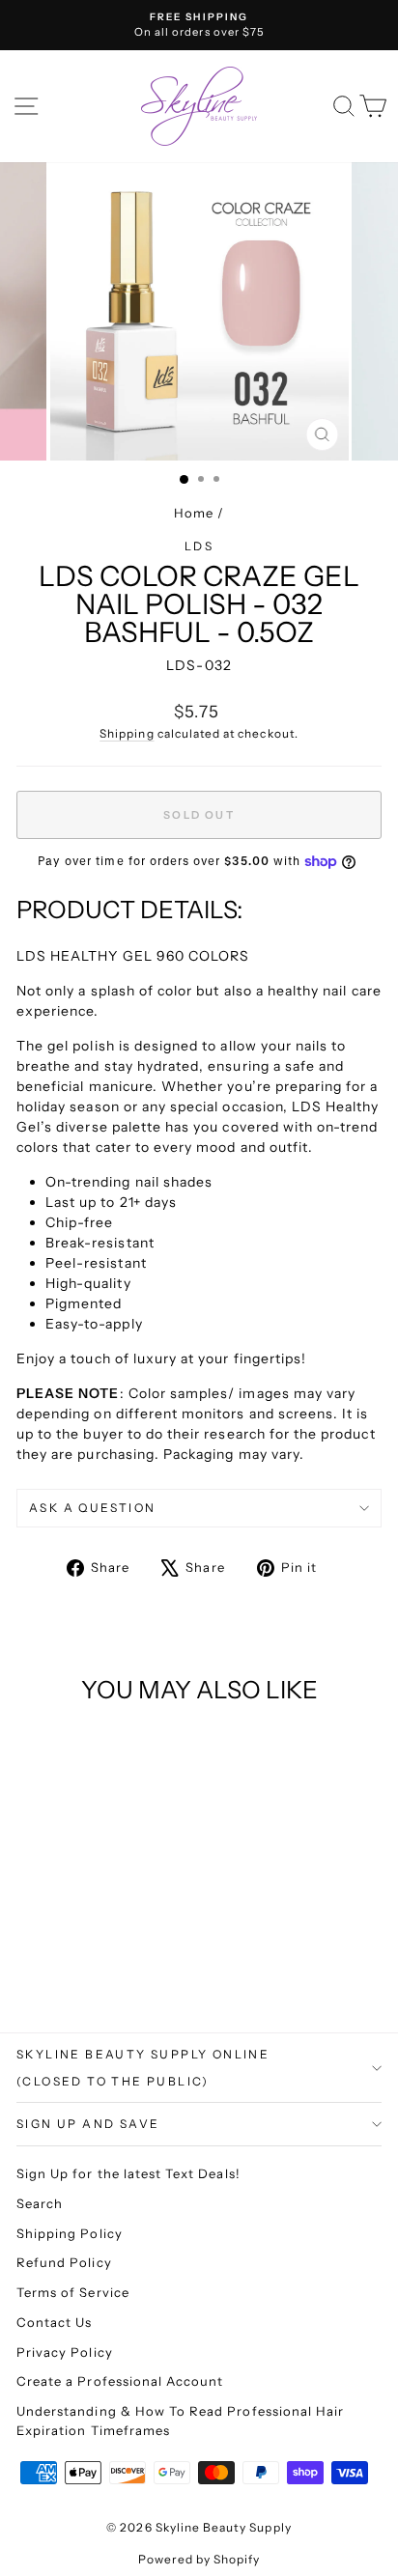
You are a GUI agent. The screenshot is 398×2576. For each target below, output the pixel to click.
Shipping (127, 733)
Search (40, 2203)
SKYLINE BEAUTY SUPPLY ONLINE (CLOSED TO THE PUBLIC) (143, 2068)
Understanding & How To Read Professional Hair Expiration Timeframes (180, 2421)
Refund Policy (64, 2262)
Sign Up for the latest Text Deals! (128, 2173)
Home (194, 513)
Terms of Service (73, 2292)
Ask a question (93, 1508)
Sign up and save (88, 2124)
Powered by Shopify (199, 2559)
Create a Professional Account (120, 2381)
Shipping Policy (70, 2233)
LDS (199, 546)
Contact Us (55, 2322)
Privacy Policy (65, 2352)
